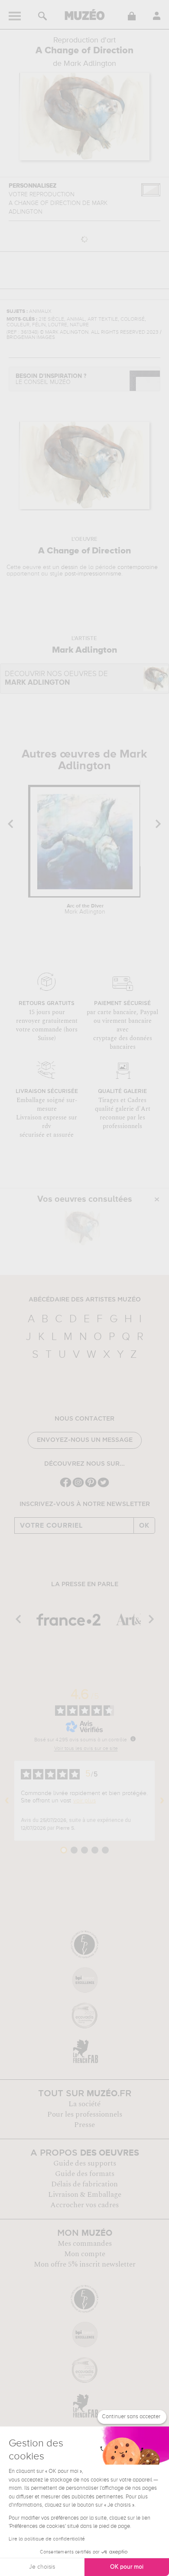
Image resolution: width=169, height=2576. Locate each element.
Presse (84, 2125)
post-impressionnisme (93, 574)
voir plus (84, 1801)
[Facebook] (66, 1486)
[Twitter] (103, 1486)
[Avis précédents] (7, 1801)
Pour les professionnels (85, 2114)
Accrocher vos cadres (84, 2205)
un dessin (65, 567)
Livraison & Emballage (85, 2195)
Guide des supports (85, 2163)
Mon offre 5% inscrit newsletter (85, 2264)
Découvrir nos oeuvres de (56, 678)
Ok (144, 1525)
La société (84, 2104)
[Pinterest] (91, 1486)
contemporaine (138, 567)
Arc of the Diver (85, 909)
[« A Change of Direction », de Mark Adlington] (82, 1228)
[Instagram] (78, 1486)
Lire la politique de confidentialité (47, 2539)
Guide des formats (85, 2174)
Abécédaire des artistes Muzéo (85, 1300)
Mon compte (85, 2254)
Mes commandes (85, 2244)
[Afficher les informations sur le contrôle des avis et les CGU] (133, 1739)
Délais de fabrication (84, 2184)
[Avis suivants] (162, 1801)
